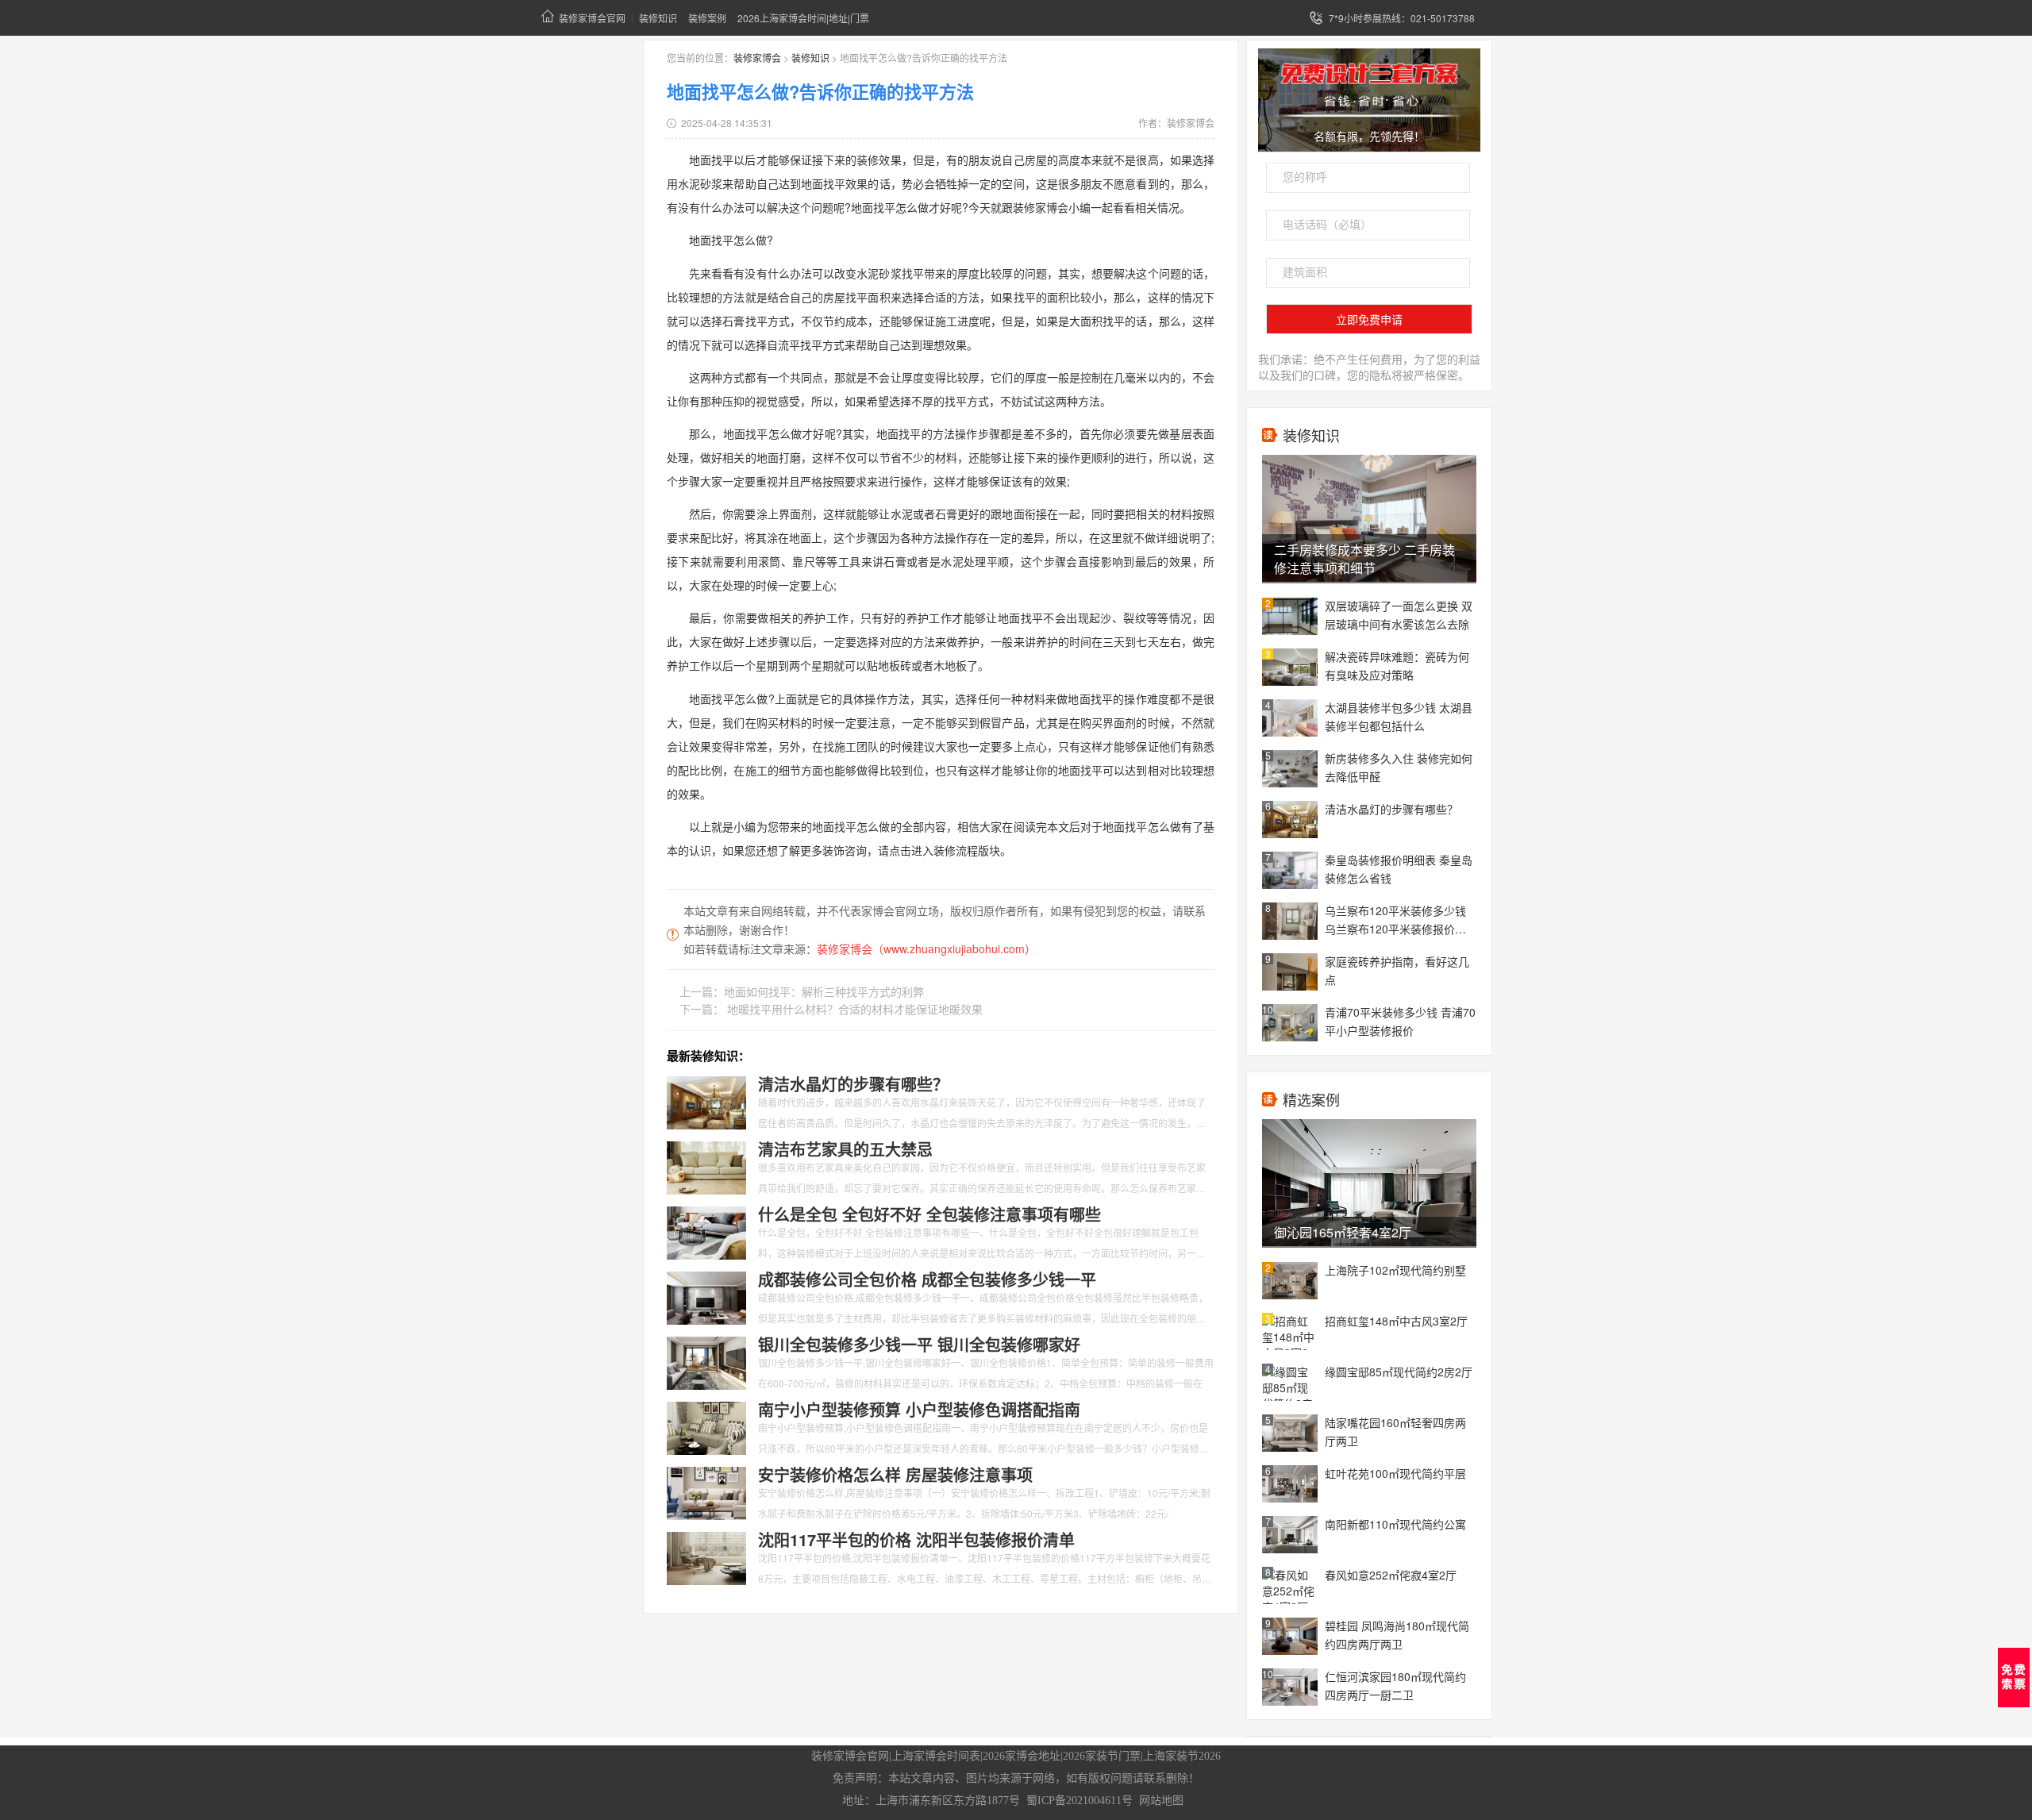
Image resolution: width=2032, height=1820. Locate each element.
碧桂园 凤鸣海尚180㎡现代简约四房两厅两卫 (1397, 1635)
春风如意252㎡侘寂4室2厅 (1391, 1575)
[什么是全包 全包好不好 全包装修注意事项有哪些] (706, 1231)
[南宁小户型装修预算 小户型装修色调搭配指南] (706, 1426)
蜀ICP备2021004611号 (1079, 1801)
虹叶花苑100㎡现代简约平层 (1395, 1473)
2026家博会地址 (1022, 1756)
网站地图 (1161, 1801)
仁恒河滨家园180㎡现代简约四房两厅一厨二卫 (1395, 1685)
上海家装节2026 (1182, 1756)
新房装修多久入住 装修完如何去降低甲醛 (1399, 767)
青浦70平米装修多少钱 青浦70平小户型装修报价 (1400, 1021)
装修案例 (707, 18)
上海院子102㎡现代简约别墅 (1395, 1270)
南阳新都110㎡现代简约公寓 (1395, 1524)
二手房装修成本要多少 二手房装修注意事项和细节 (1364, 559)
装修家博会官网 (592, 18)
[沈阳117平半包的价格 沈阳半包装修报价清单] (706, 1556)
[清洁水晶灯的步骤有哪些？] (706, 1101)
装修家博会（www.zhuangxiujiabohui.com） (926, 948)
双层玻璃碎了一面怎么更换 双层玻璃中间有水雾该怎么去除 (1399, 615)
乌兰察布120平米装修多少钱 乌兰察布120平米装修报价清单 (1395, 921)
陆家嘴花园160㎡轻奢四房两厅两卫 (1395, 1431)
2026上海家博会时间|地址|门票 (803, 18)
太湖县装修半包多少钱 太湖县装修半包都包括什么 (1399, 716)
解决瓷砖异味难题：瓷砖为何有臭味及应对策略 (1397, 666)
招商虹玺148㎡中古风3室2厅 (1396, 1321)
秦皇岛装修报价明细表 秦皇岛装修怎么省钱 (1399, 869)
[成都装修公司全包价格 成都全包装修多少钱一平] (706, 1296)
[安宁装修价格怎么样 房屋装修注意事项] (706, 1491)
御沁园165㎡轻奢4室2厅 (1343, 1232)
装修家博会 (757, 58)
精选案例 (1311, 1099)
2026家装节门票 (1102, 1756)
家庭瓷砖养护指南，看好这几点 (1397, 970)
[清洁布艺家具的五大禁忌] (706, 1166)
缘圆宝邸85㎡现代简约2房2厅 (1399, 1372)
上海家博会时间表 (936, 1756)
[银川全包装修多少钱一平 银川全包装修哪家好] (706, 1361)
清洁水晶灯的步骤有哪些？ (1391, 809)
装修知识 (658, 18)
